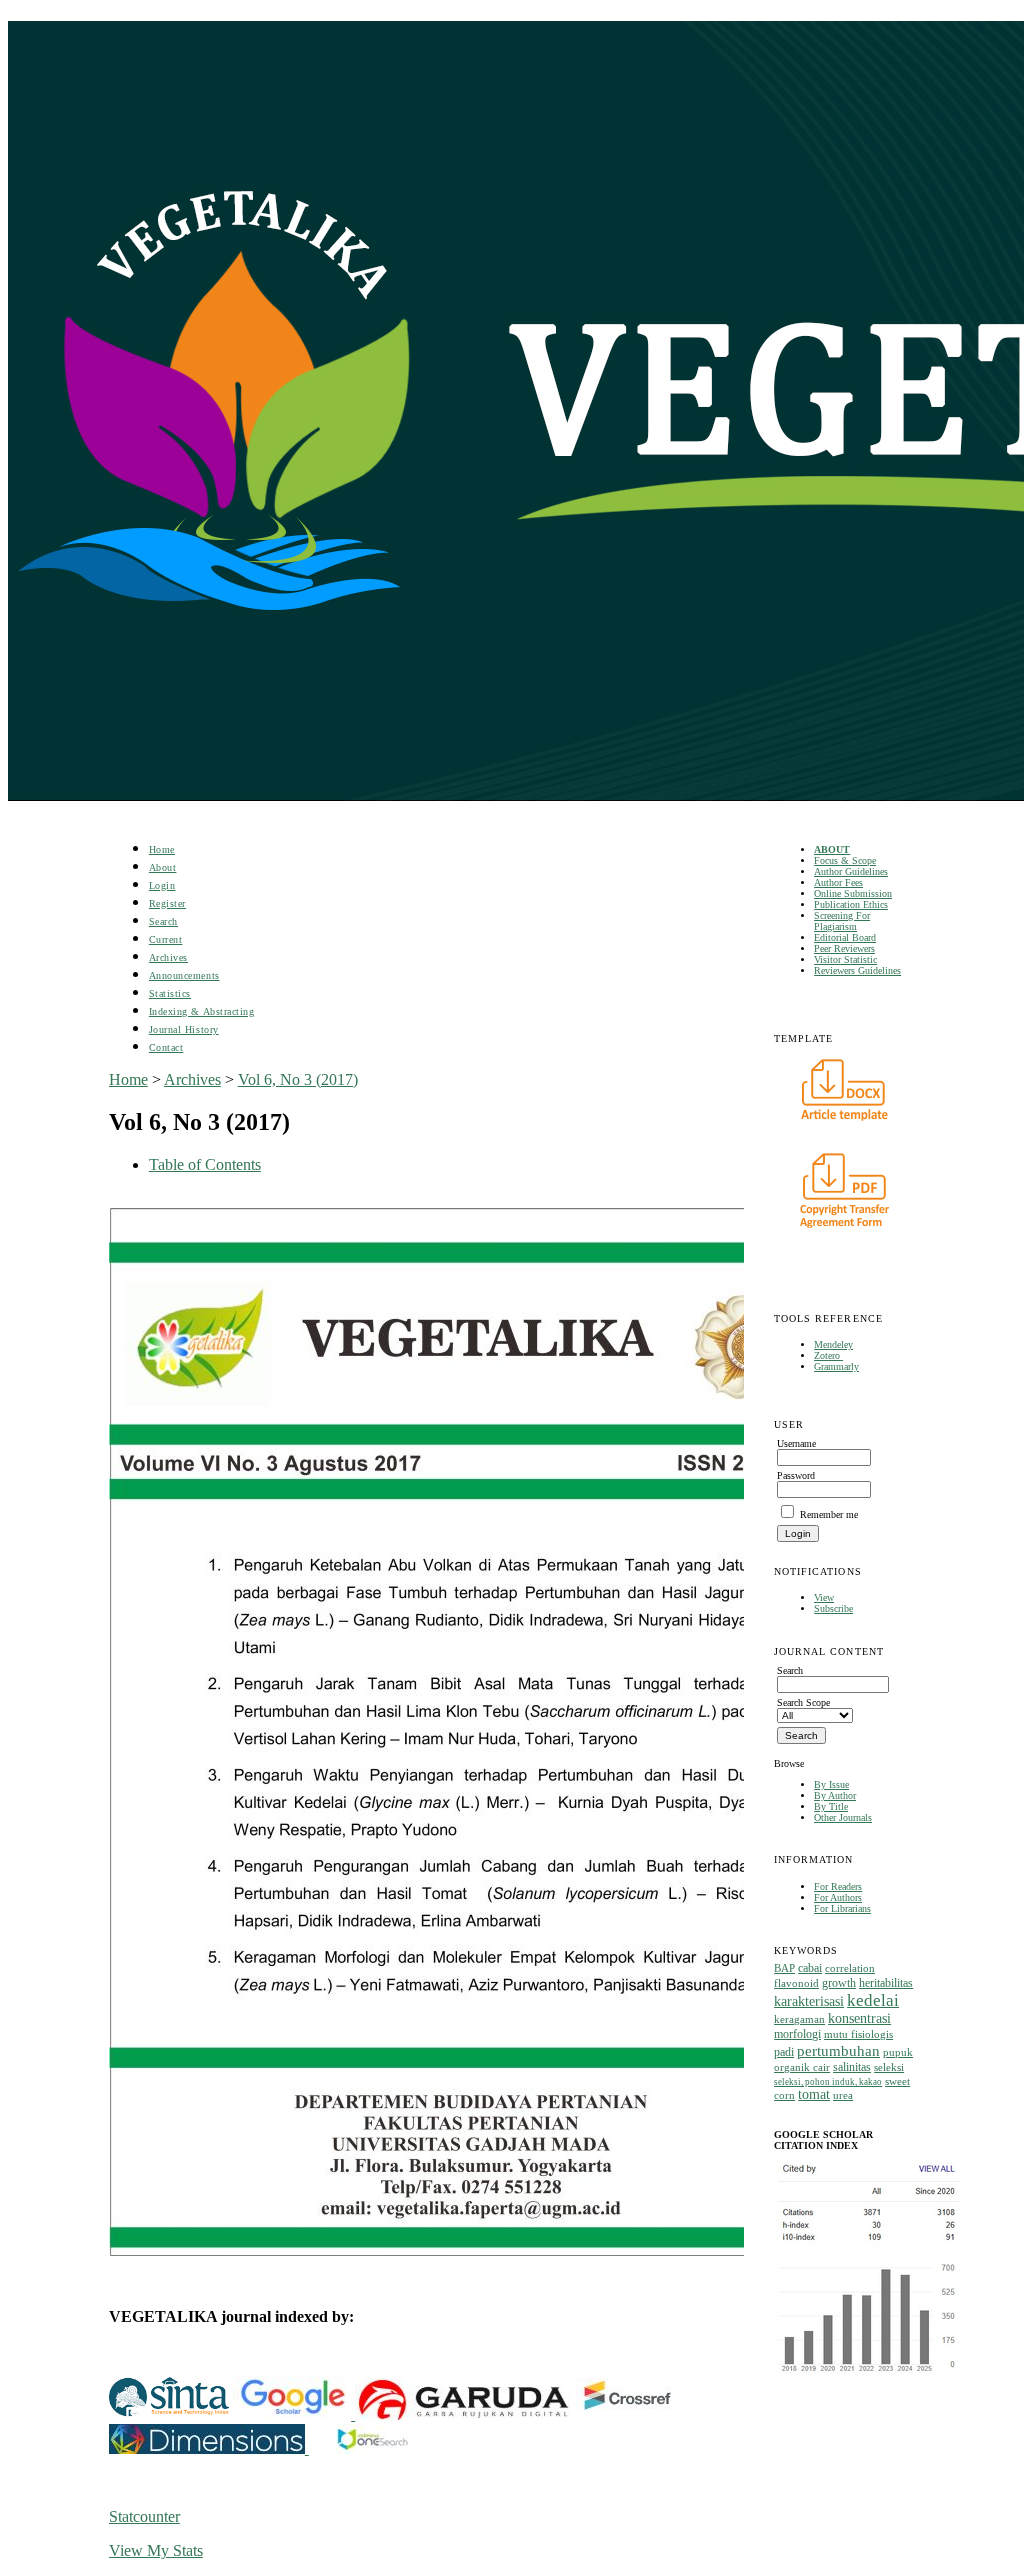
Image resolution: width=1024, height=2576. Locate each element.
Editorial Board (845, 937)
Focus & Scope (845, 860)
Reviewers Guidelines (857, 970)
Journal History (184, 1029)
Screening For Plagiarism (842, 921)
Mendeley (833, 1344)
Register (167, 903)
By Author (835, 1795)
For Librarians (842, 1908)
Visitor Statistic (845, 959)
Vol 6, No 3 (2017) (298, 1079)
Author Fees (838, 882)
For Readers (838, 1886)
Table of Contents (205, 1164)
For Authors (838, 1897)
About (163, 867)
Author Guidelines (851, 871)
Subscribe (833, 1608)
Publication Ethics (851, 904)
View (824, 1597)
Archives (168, 957)
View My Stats (156, 2550)
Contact (166, 1047)
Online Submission (853, 893)
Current (166, 939)
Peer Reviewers (844, 948)
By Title (831, 1806)
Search (163, 921)
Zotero (828, 1355)
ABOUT (832, 849)
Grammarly (836, 1366)
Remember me (829, 1514)
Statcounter (144, 2516)
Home (162, 849)
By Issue (831, 1784)
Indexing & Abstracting (201, 1011)
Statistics (170, 993)
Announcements (184, 975)
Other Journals (843, 1817)
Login (162, 885)
